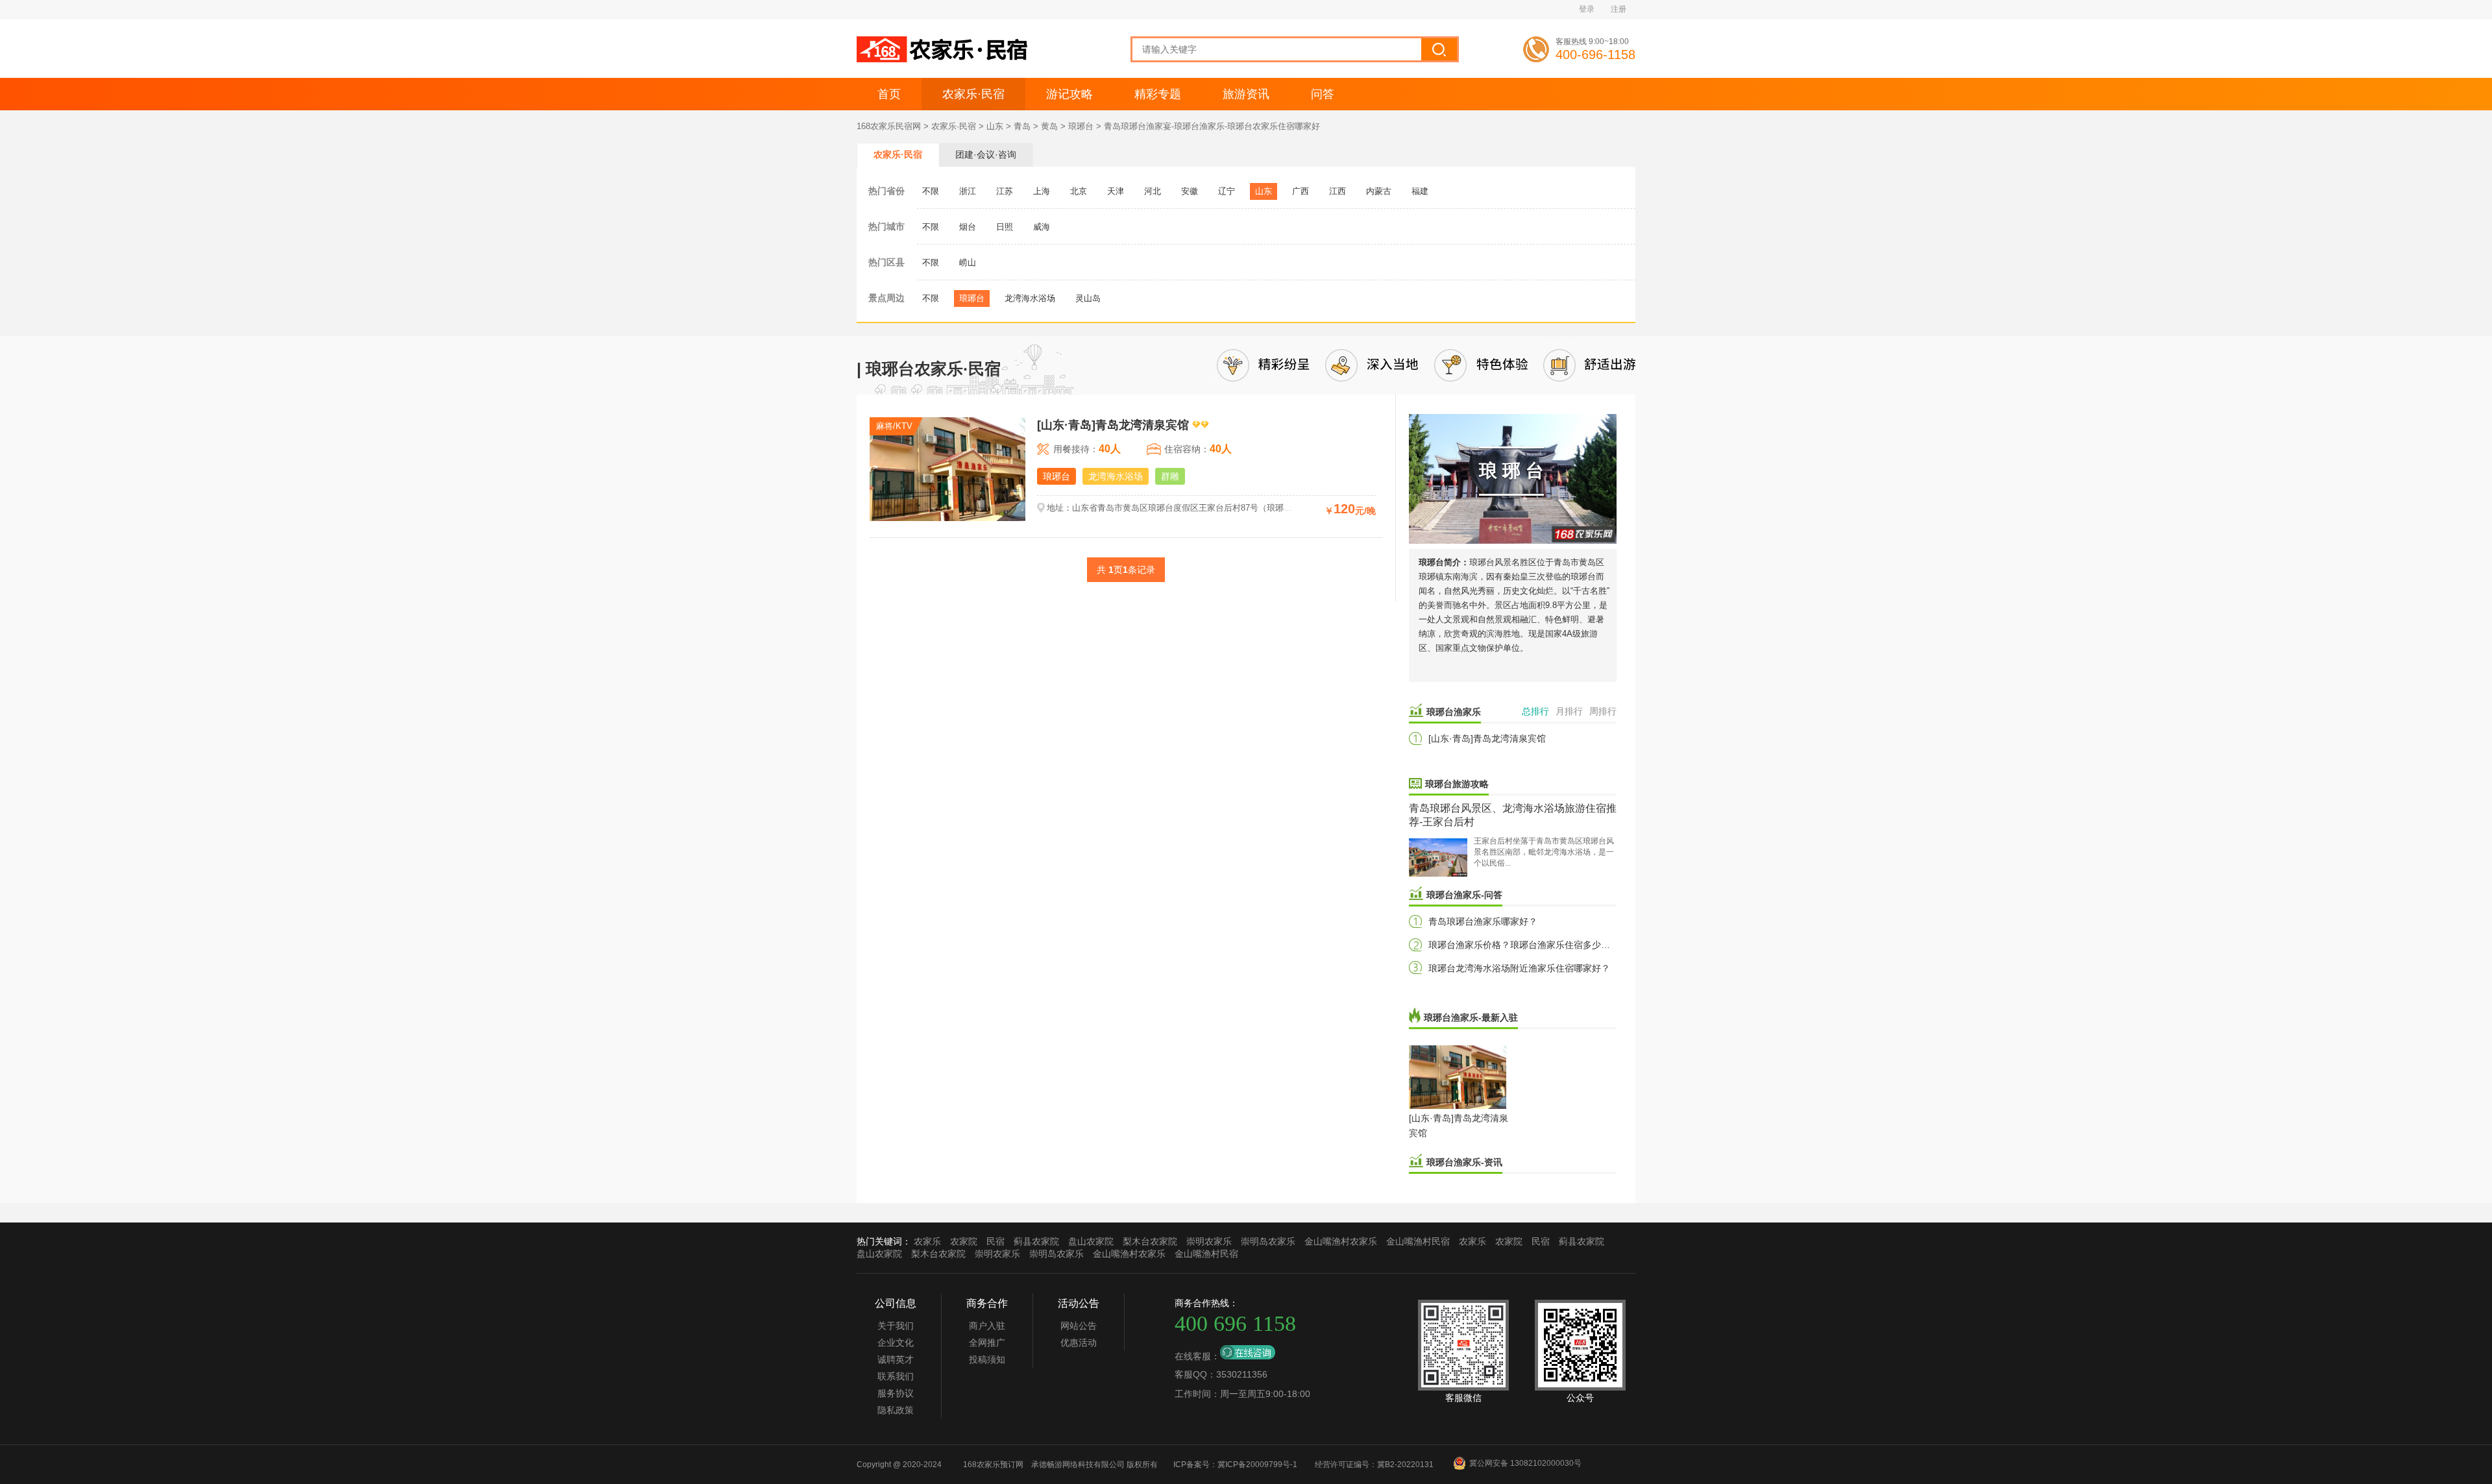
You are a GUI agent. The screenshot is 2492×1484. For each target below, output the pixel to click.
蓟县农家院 (1036, 1241)
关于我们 (896, 1326)
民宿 (996, 1241)
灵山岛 (1088, 298)
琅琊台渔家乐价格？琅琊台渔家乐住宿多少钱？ (1524, 945)
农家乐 (927, 1241)
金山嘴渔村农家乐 (1341, 1241)
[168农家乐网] (944, 60)
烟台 (968, 227)
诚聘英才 (896, 1359)
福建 (1420, 191)
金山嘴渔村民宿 (1418, 1241)
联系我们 (896, 1376)
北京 (1079, 191)
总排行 (1535, 711)
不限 (931, 191)
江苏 (1005, 191)
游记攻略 (1069, 94)
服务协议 (896, 1393)
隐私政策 (896, 1410)
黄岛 (1049, 126)
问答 (1323, 94)
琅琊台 (1081, 126)
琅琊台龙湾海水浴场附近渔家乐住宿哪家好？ (1519, 968)
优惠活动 (1079, 1343)
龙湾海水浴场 (1030, 298)
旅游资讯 (1246, 94)
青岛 (1022, 126)
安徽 (1190, 191)
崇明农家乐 (1209, 1241)
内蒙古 (1379, 191)
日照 (1005, 227)
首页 (889, 94)
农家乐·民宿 (973, 94)
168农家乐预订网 (993, 1465)
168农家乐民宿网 (889, 126)
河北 (1153, 191)
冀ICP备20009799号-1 (1257, 1465)
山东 (995, 126)
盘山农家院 (1091, 1241)
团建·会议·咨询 (986, 154)
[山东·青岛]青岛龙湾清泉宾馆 (1487, 738)
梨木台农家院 (1150, 1241)
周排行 (1603, 711)
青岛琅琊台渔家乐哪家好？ (1483, 921)
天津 (1116, 191)
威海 (1042, 227)
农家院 (964, 1241)
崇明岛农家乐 (1268, 1241)
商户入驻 (987, 1326)
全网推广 (987, 1343)
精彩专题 (1158, 94)
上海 (1042, 191)
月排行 (1569, 711)
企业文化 (896, 1343)
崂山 (968, 262)
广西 (1301, 191)
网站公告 (1079, 1326)
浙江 (968, 191)
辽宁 (1227, 191)
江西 (1338, 191)
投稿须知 (987, 1359)
